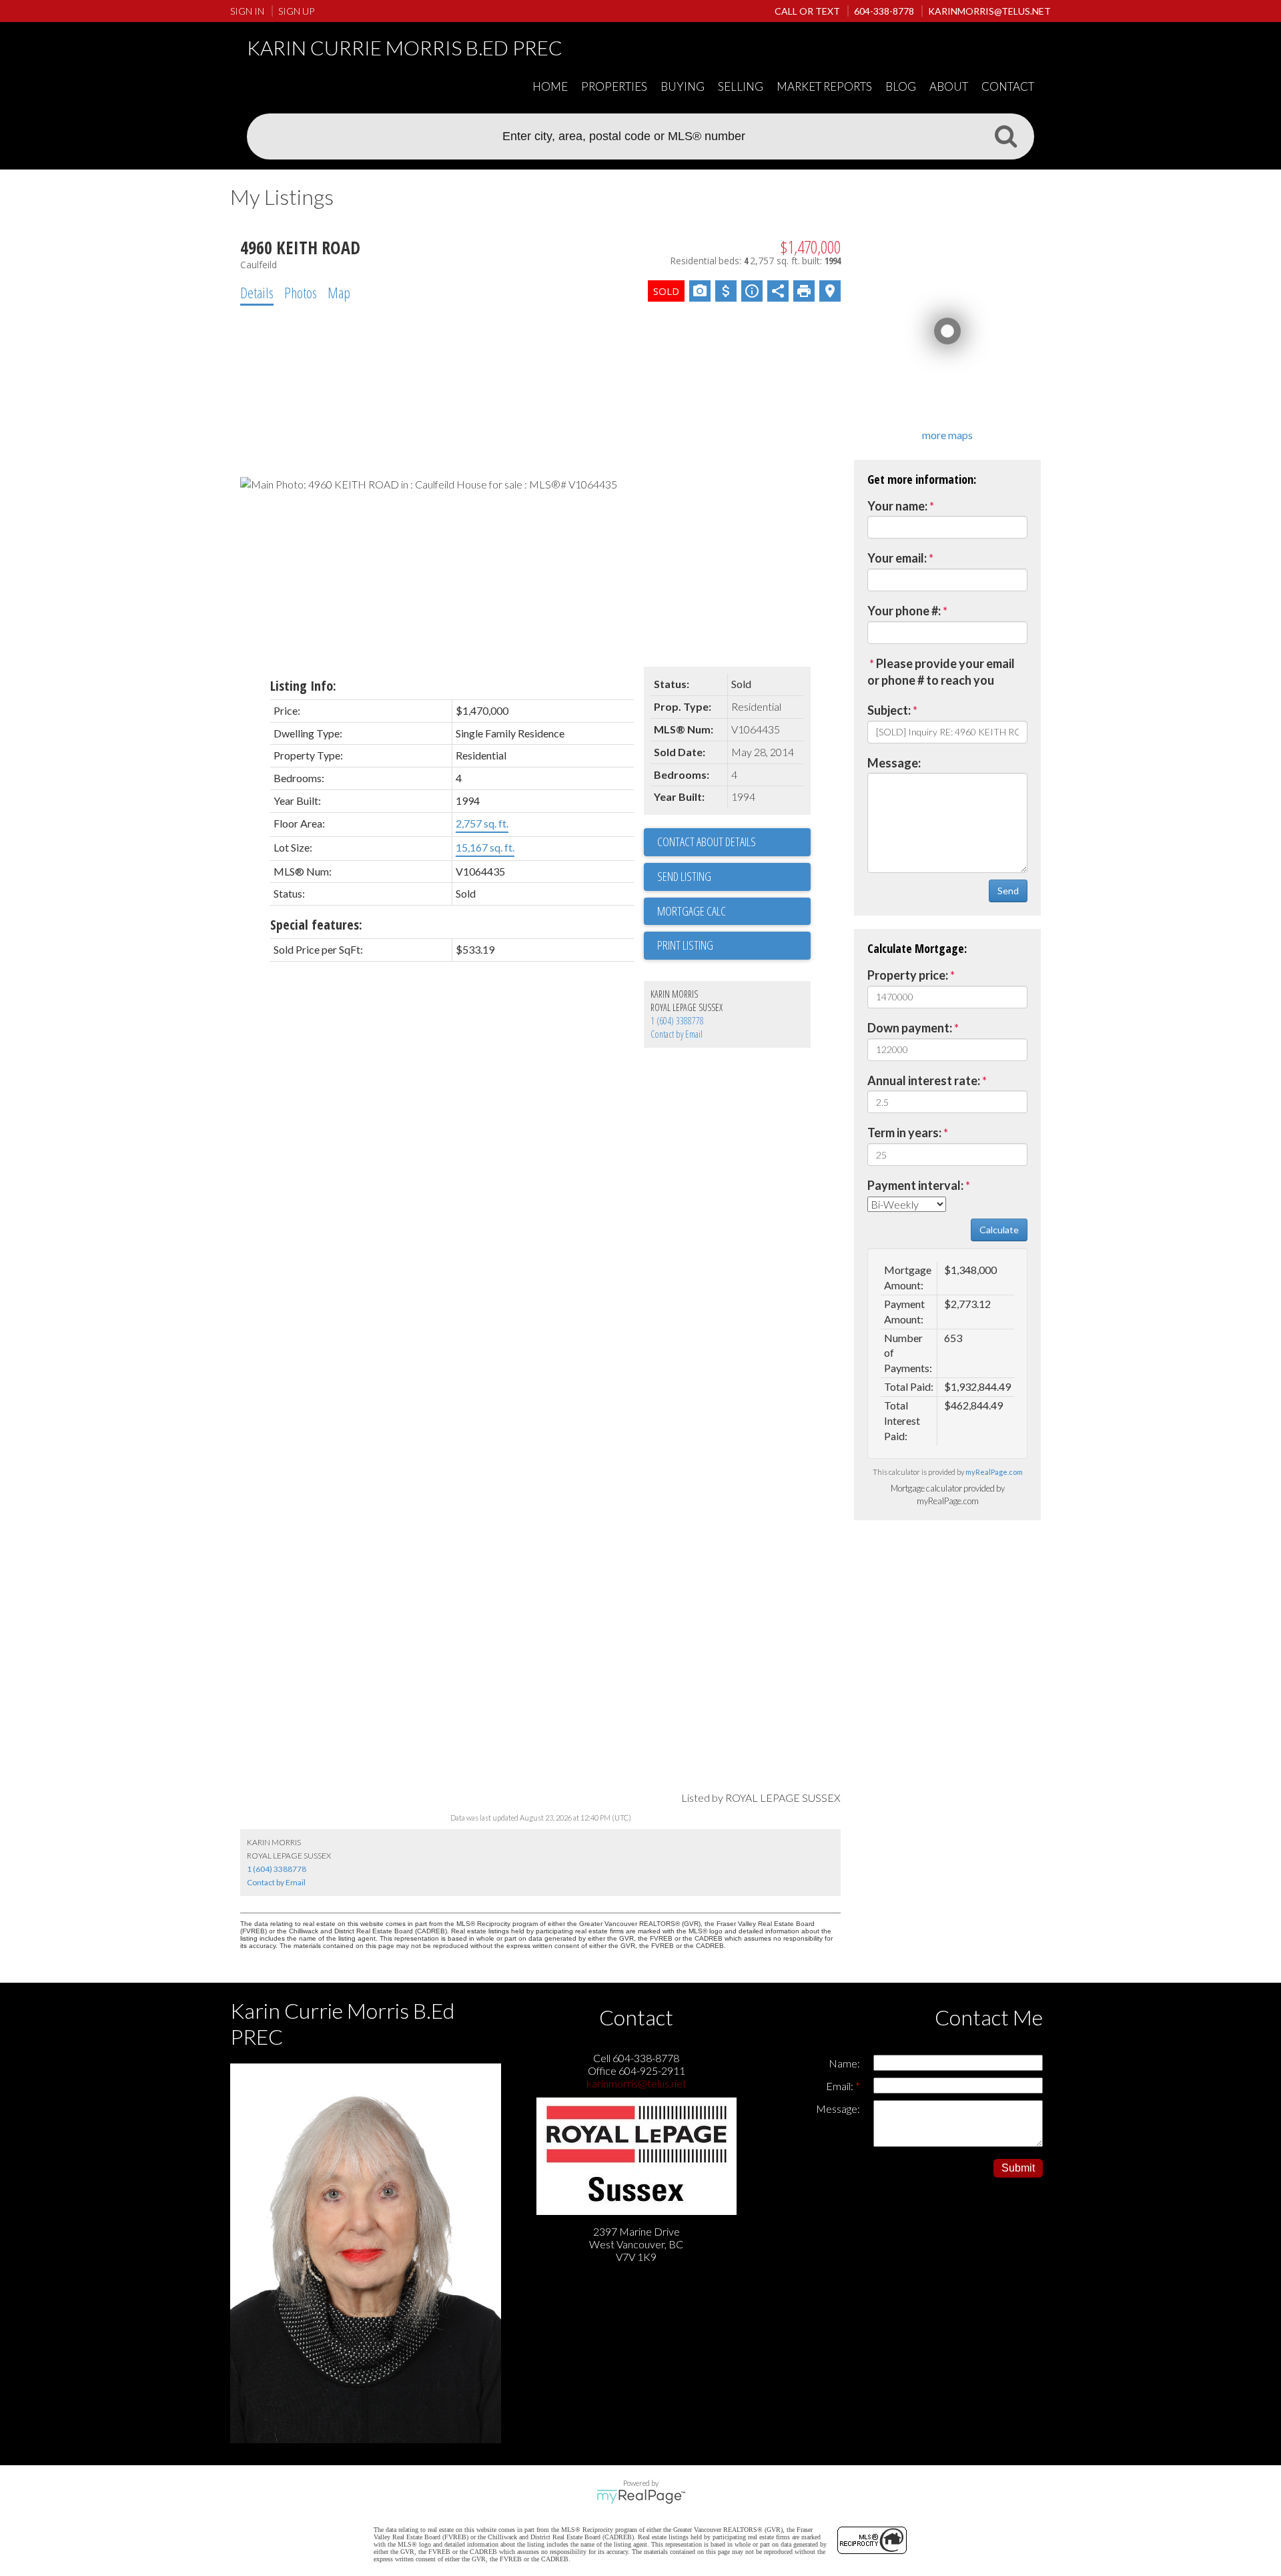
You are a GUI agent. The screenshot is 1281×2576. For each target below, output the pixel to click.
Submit (1018, 2168)
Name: (844, 2063)
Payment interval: (915, 1185)
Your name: (897, 506)
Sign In (247, 11)
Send (1008, 891)
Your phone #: (904, 611)
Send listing (684, 876)
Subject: (889, 710)
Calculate (999, 1230)
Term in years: (904, 1133)
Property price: (908, 975)
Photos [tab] (301, 292)
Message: (894, 763)
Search (1005, 135)
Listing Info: (303, 686)
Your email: (897, 558)
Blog (901, 86)
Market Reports (824, 86)
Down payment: (910, 1028)
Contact (1008, 86)
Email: (841, 2086)
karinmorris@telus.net (636, 2083)
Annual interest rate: (924, 1080)
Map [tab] (339, 292)
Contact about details (707, 842)
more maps (947, 435)
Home (550, 86)
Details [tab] (257, 292)
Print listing (685, 945)
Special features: (316, 925)
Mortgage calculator (734, 912)
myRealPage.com (994, 1472)
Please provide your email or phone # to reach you (941, 672)
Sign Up (296, 11)
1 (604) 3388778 (677, 1021)
